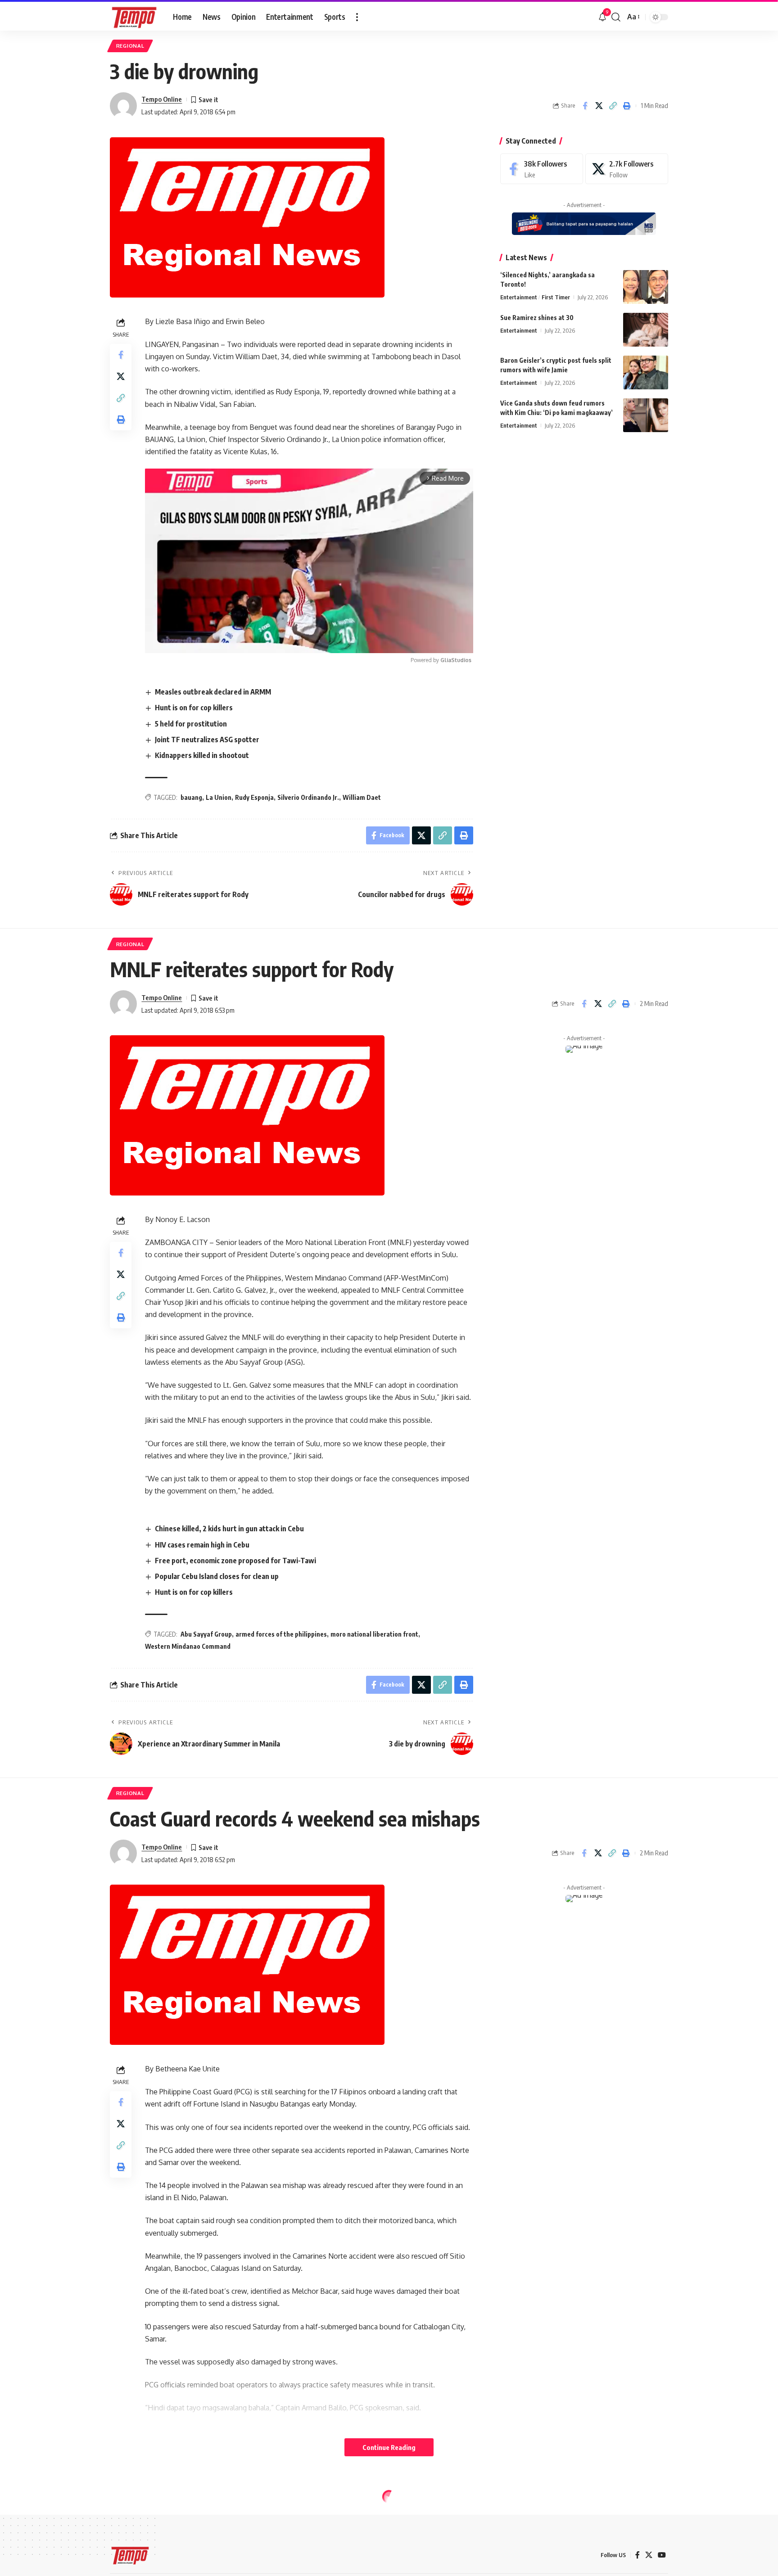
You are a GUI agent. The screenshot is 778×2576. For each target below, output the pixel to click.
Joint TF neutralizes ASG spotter (207, 740)
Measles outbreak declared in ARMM (213, 692)
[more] (357, 17)
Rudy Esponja (254, 797)
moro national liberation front (374, 1634)
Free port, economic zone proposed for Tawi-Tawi (235, 1561)
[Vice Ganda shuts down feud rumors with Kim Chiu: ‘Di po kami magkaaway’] (646, 415)
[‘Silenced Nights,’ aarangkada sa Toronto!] (646, 287)
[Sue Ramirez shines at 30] (646, 330)
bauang (191, 797)
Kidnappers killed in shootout (202, 755)
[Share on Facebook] (585, 106)
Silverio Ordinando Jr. (308, 797)
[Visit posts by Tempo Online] (123, 106)
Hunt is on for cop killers (194, 708)
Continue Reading (389, 2447)
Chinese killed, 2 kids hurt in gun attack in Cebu (229, 1529)
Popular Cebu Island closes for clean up (217, 1576)
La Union (219, 797)
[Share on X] (599, 106)
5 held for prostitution (191, 724)
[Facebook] (542, 169)
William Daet (362, 797)
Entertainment (519, 297)
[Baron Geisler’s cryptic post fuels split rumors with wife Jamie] (646, 372)
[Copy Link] (613, 106)
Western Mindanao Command (188, 1646)
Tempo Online (162, 99)
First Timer (556, 297)
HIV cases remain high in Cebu (202, 1545)
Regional (130, 46)
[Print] (627, 106)
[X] (627, 169)
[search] (616, 17)
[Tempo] (134, 17)
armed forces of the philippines (281, 1634)
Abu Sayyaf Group (206, 1634)
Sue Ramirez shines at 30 (537, 318)
